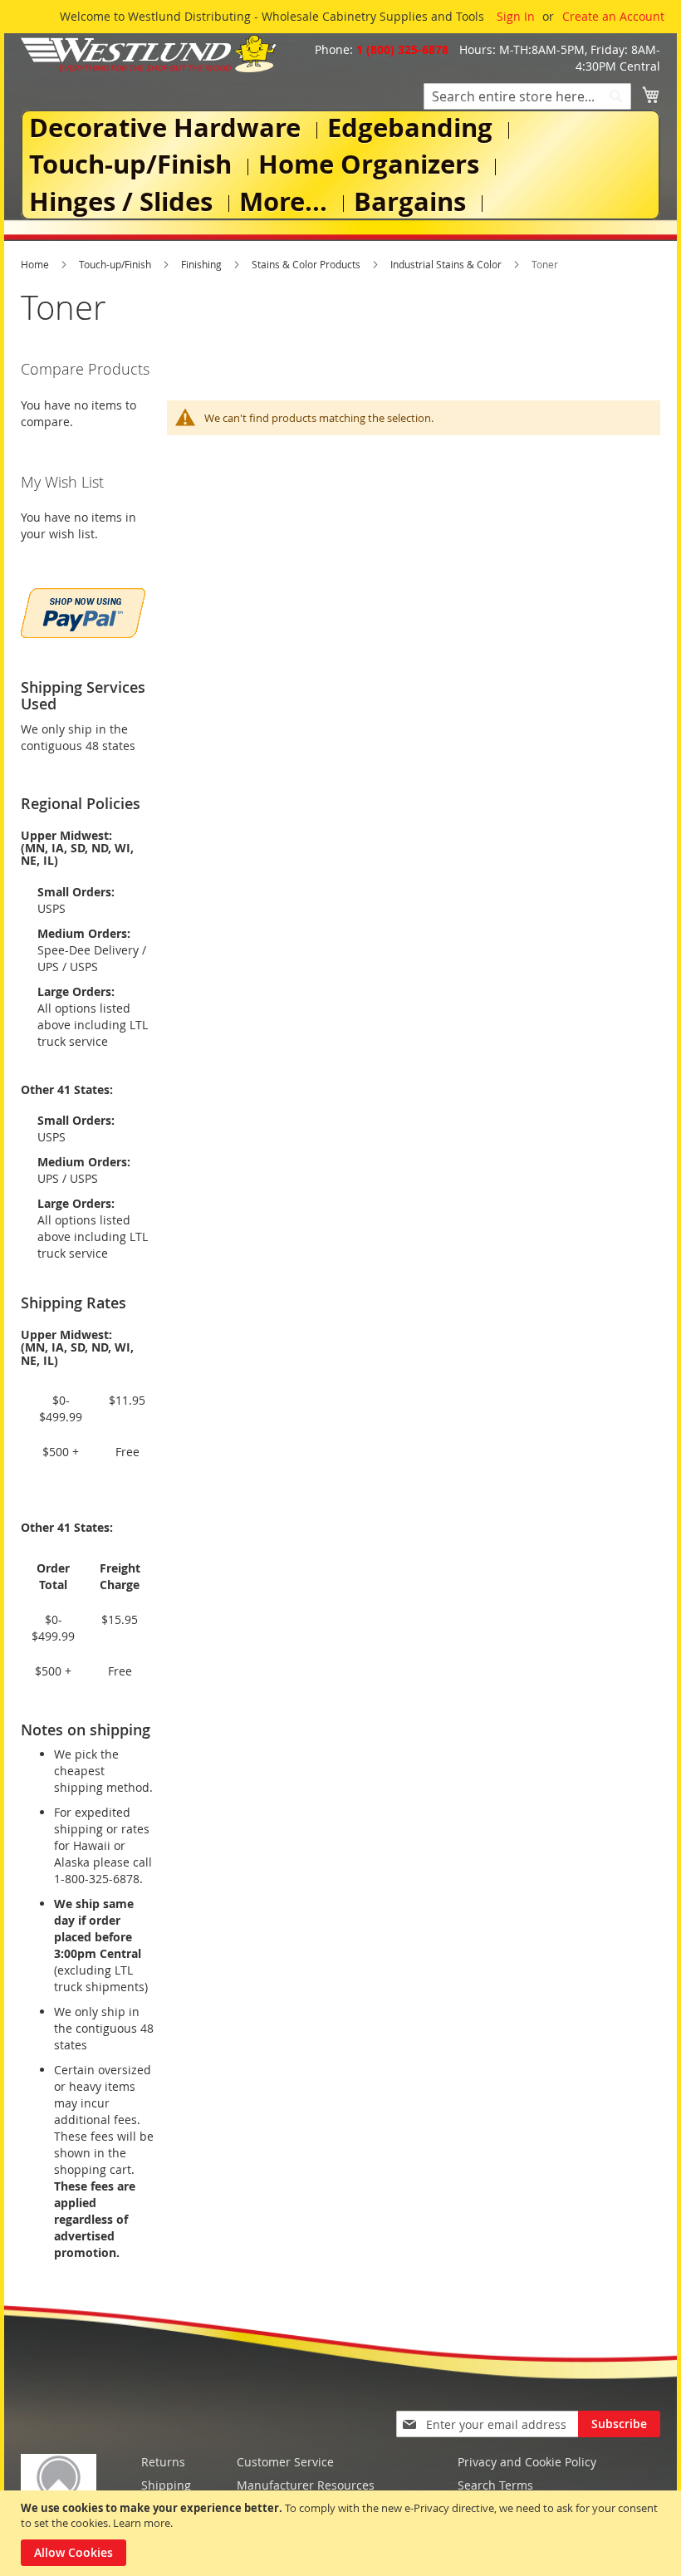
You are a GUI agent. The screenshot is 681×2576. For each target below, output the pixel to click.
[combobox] (527, 96)
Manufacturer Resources (306, 2485)
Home (36, 264)
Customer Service (285, 2462)
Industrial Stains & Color (447, 264)
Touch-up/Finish (116, 264)
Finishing (203, 264)
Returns (163, 2462)
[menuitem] (168, 128)
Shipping (166, 2485)
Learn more (142, 2523)
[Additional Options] (83, 611)
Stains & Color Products (307, 264)
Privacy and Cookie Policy (527, 2462)
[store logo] (149, 54)
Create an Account (613, 16)
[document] (343, 2533)
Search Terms (495, 2485)
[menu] (340, 165)
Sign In (516, 16)
